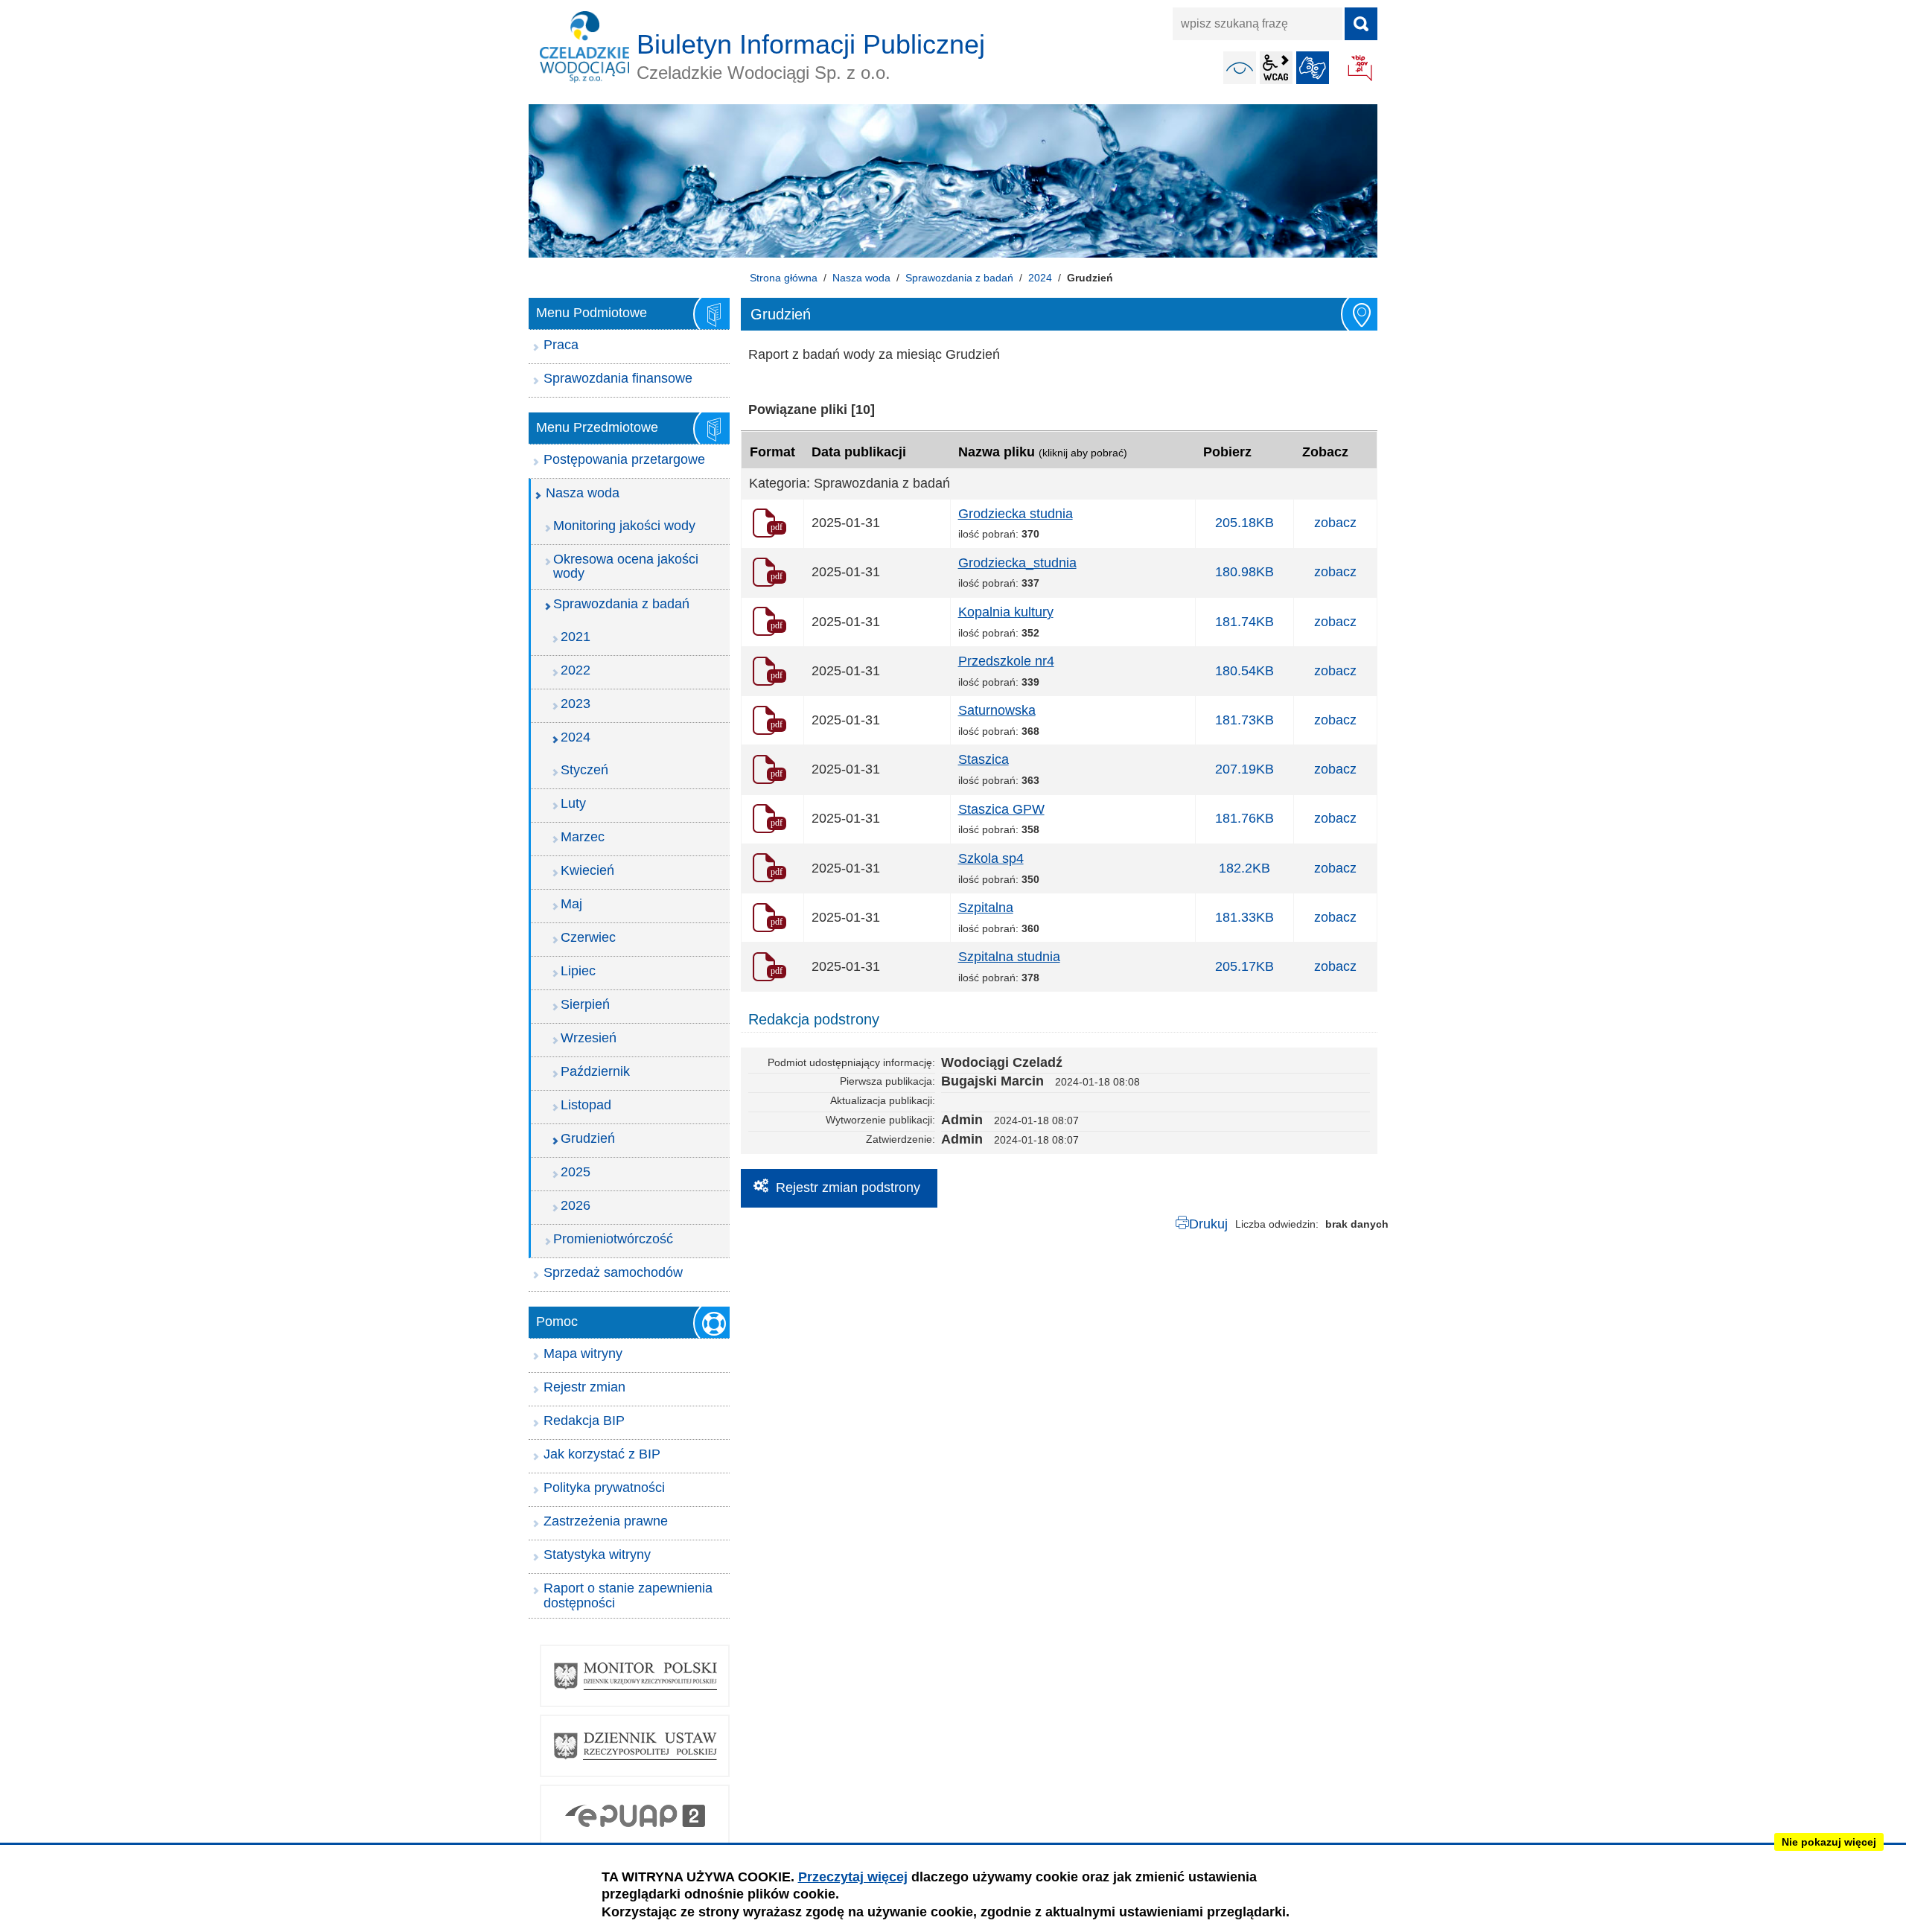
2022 (576, 670)
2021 (576, 637)
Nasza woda (861, 278)
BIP (1361, 69)
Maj (571, 904)
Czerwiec (588, 937)
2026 (576, 1205)
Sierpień (585, 1004)
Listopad (586, 1105)
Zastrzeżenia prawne (606, 1521)
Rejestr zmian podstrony (848, 1187)
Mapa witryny (583, 1354)
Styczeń (584, 770)
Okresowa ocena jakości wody (626, 567)
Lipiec (578, 971)
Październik (595, 1071)
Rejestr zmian (584, 1387)
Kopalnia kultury (1006, 612)
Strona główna (784, 278)
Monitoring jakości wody (624, 526)
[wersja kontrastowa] (1240, 68)
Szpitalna (986, 908)
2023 (576, 704)
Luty (573, 803)
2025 (576, 1172)
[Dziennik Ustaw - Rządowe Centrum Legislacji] (635, 1746)
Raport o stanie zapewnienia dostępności (628, 1595)
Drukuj (1208, 1224)
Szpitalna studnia (1009, 957)
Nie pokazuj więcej (1829, 1842)
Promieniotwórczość (613, 1239)
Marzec (583, 837)
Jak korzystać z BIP (602, 1454)
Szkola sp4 (991, 858)
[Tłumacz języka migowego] (1313, 68)
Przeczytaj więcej (853, 1877)
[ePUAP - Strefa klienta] (635, 1816)
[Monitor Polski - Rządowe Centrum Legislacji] (635, 1676)
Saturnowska (997, 710)
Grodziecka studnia (1016, 514)
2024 (1040, 278)
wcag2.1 (1276, 68)
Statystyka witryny (597, 1555)
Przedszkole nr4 (1006, 661)
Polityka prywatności (604, 1488)
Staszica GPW (1001, 809)
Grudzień (588, 1138)
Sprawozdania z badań (959, 278)
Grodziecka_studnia (1017, 563)
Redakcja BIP (584, 1421)
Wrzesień (589, 1038)
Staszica (984, 759)
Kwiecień (587, 870)
